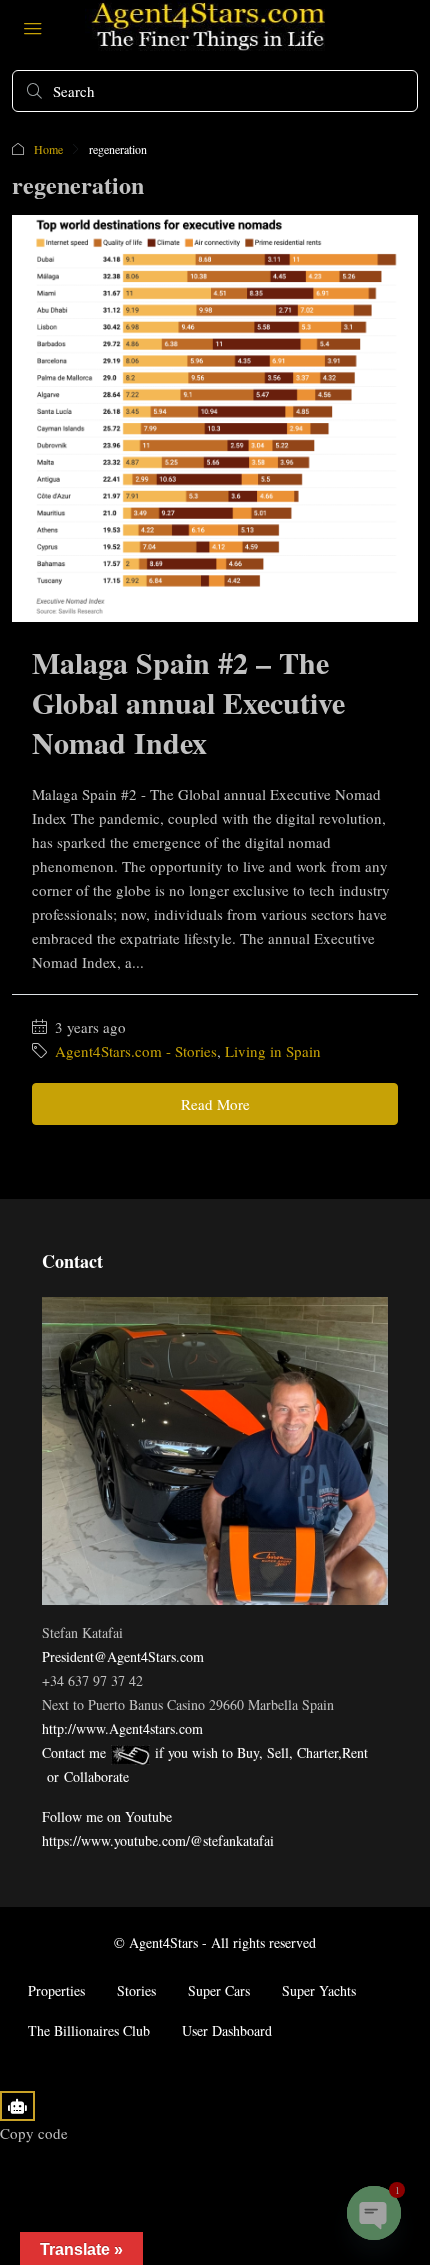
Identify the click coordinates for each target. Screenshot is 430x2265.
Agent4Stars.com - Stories (136, 1051)
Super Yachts (319, 1990)
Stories (136, 1990)
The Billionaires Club (89, 2030)
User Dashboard (227, 2030)
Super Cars (219, 1990)
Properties (56, 1990)
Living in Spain (273, 1051)
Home (48, 149)
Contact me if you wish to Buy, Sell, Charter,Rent (205, 1752)
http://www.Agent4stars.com (122, 1728)
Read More (215, 1104)
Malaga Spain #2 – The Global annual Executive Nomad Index (188, 702)
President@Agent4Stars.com (123, 1656)
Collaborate (96, 1776)
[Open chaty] (374, 2213)
